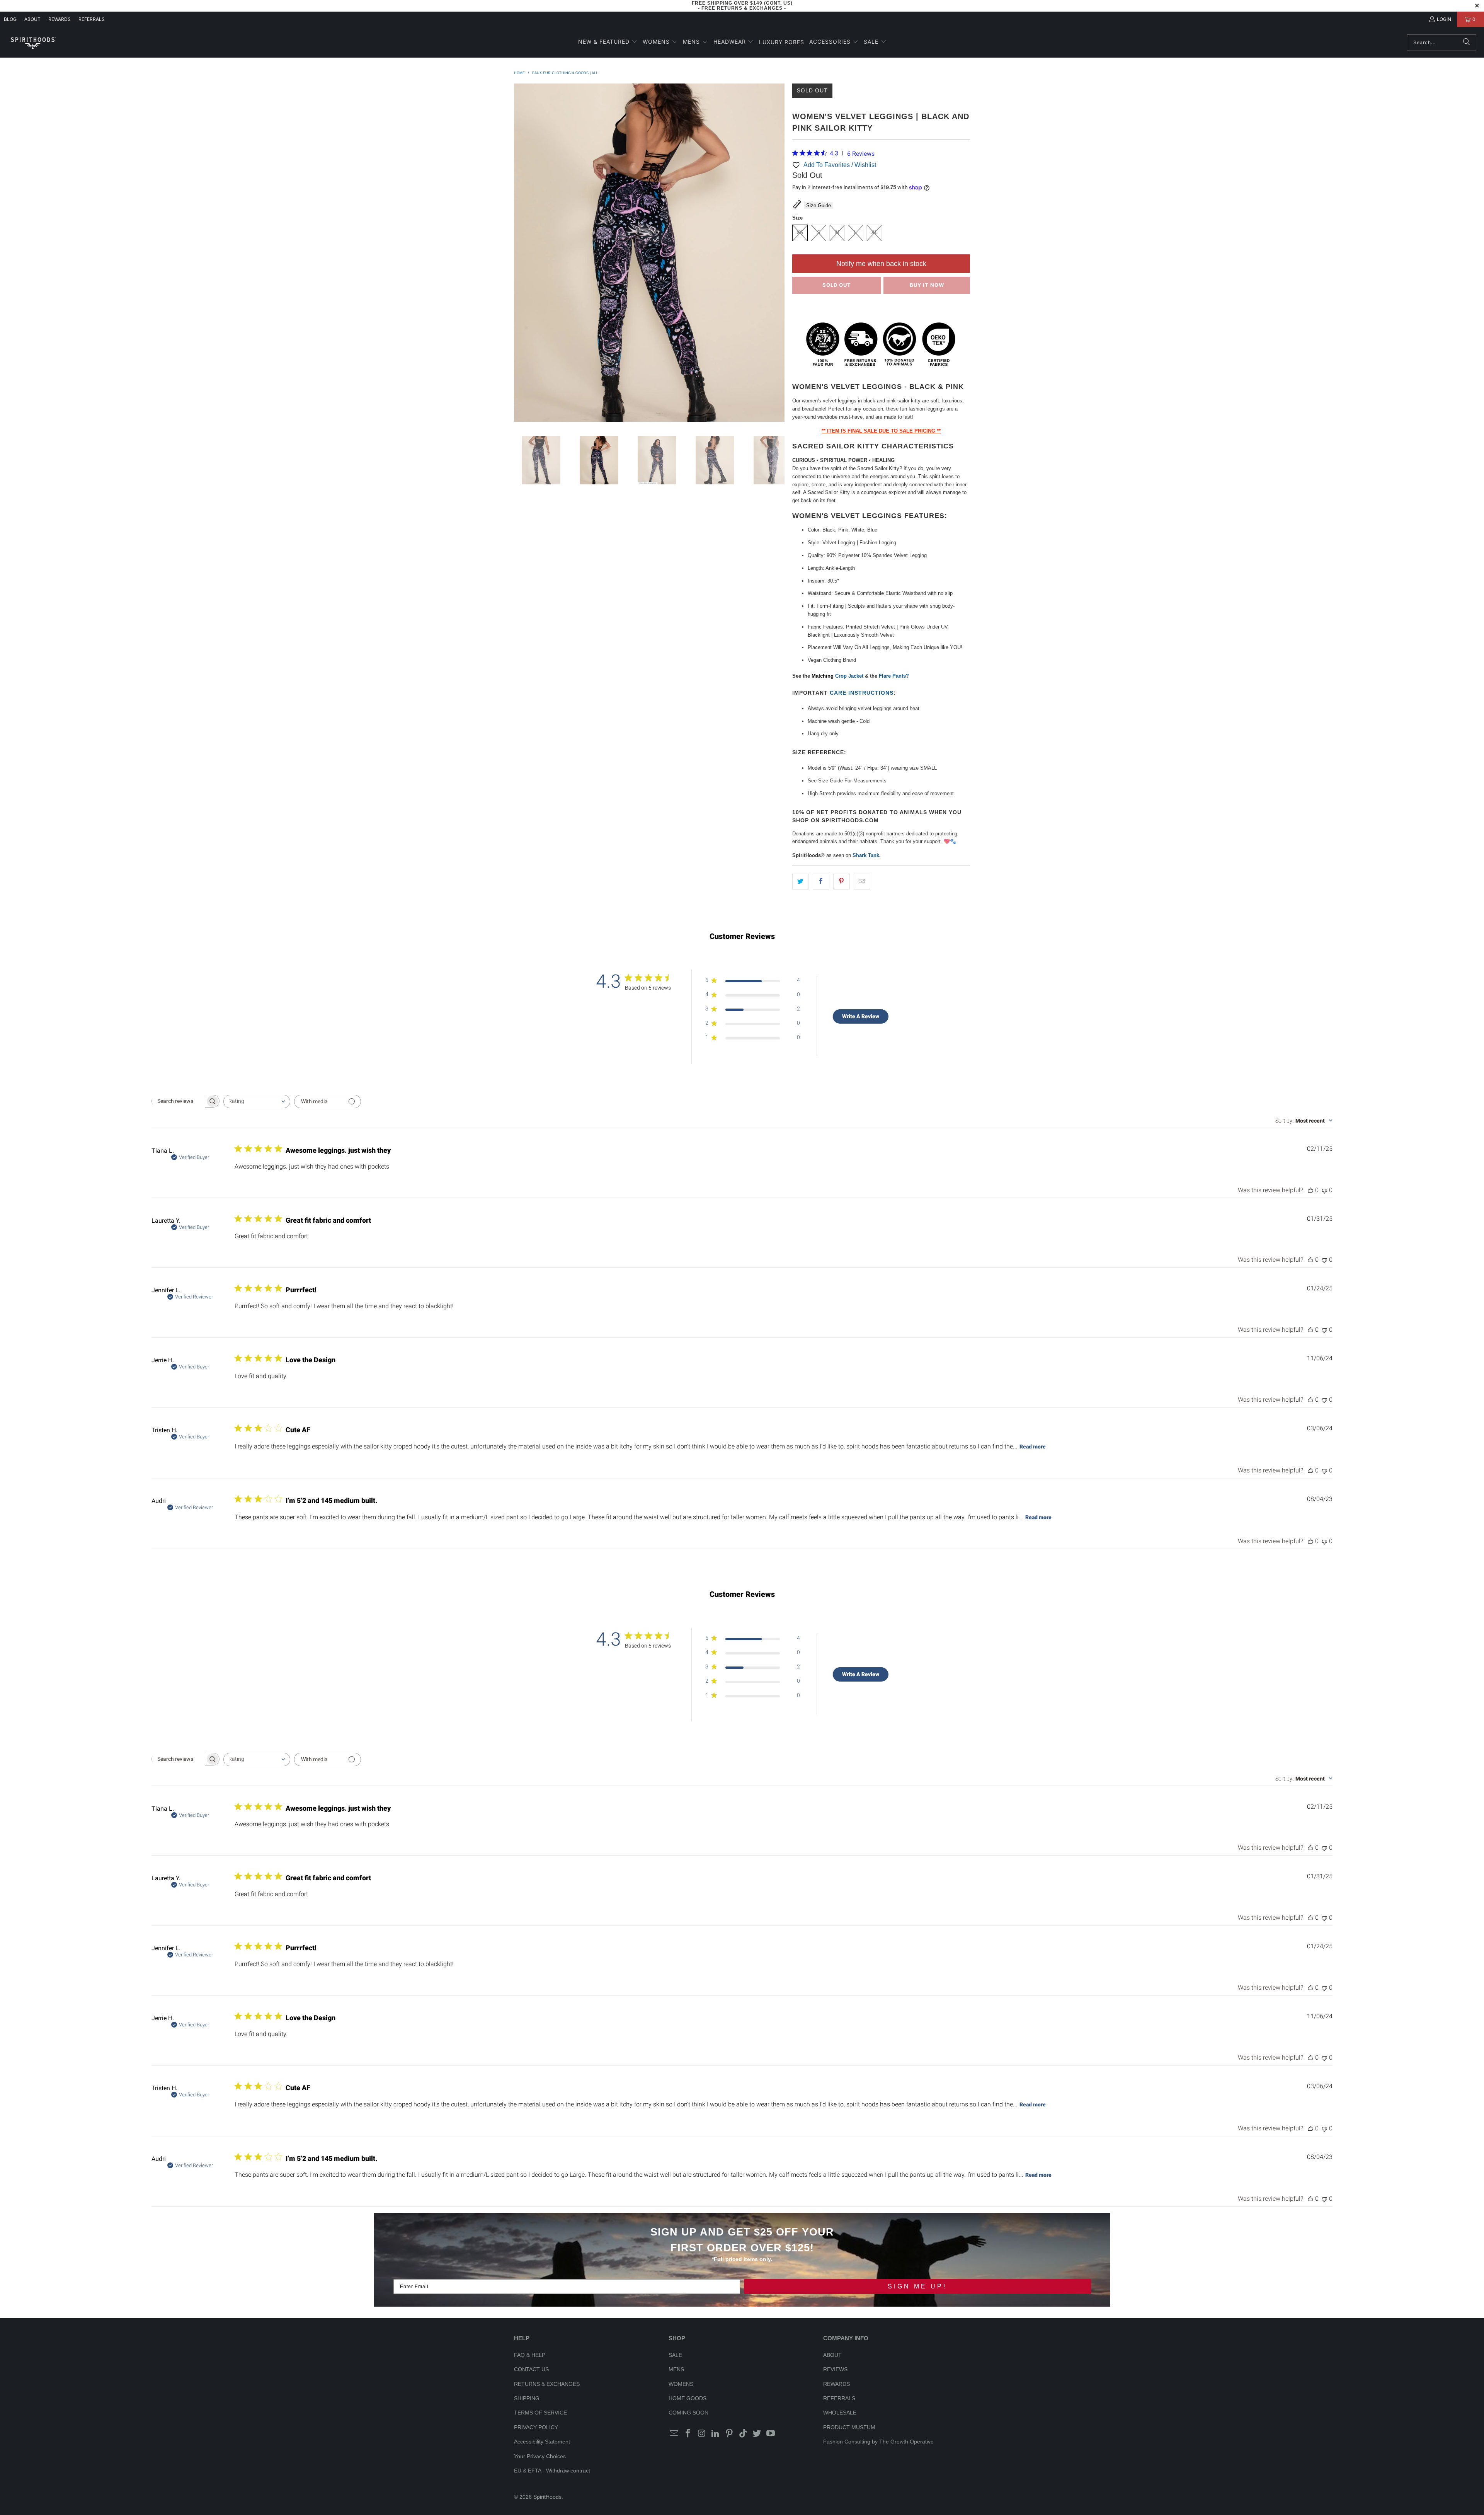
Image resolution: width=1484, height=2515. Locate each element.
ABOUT (32, 19)
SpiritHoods (547, 2497)
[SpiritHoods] (33, 42)
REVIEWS (835, 2369)
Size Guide (819, 205)
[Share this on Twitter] (801, 882)
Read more (1033, 1447)
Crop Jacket (849, 676)
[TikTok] (743, 2434)
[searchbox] (179, 1101)
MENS (676, 2369)
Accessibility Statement (542, 2442)
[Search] (1467, 43)
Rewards (60, 19)
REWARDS (836, 2384)
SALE (675, 2355)
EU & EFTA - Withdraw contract (552, 2471)
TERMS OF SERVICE (540, 2413)
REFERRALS (92, 19)
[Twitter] (757, 2434)
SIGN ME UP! (917, 2286)
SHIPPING (527, 2398)
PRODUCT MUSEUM (849, 2427)
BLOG (10, 19)
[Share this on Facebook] (821, 882)
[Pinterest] (730, 2434)
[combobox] (257, 1102)
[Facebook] (688, 2434)
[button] (608, 42)
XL (874, 233)
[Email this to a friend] (862, 882)
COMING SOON (688, 2413)
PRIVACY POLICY (536, 2427)
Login (1444, 19)
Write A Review (861, 1016)
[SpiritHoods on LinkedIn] (716, 2434)
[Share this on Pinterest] (842, 882)
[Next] (779, 254)
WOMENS (681, 2384)
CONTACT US (531, 2369)
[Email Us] (674, 2434)
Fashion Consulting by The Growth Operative (878, 2442)
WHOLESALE (840, 2413)
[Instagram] (702, 2434)
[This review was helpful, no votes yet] (1310, 1190)
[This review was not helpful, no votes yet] (1324, 1190)
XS (800, 233)
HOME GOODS (688, 2398)
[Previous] (520, 254)
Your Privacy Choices (540, 2456)
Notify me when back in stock (881, 264)
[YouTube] (771, 2434)
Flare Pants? (894, 676)
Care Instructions (862, 693)
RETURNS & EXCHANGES (547, 2384)
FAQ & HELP (530, 2355)
